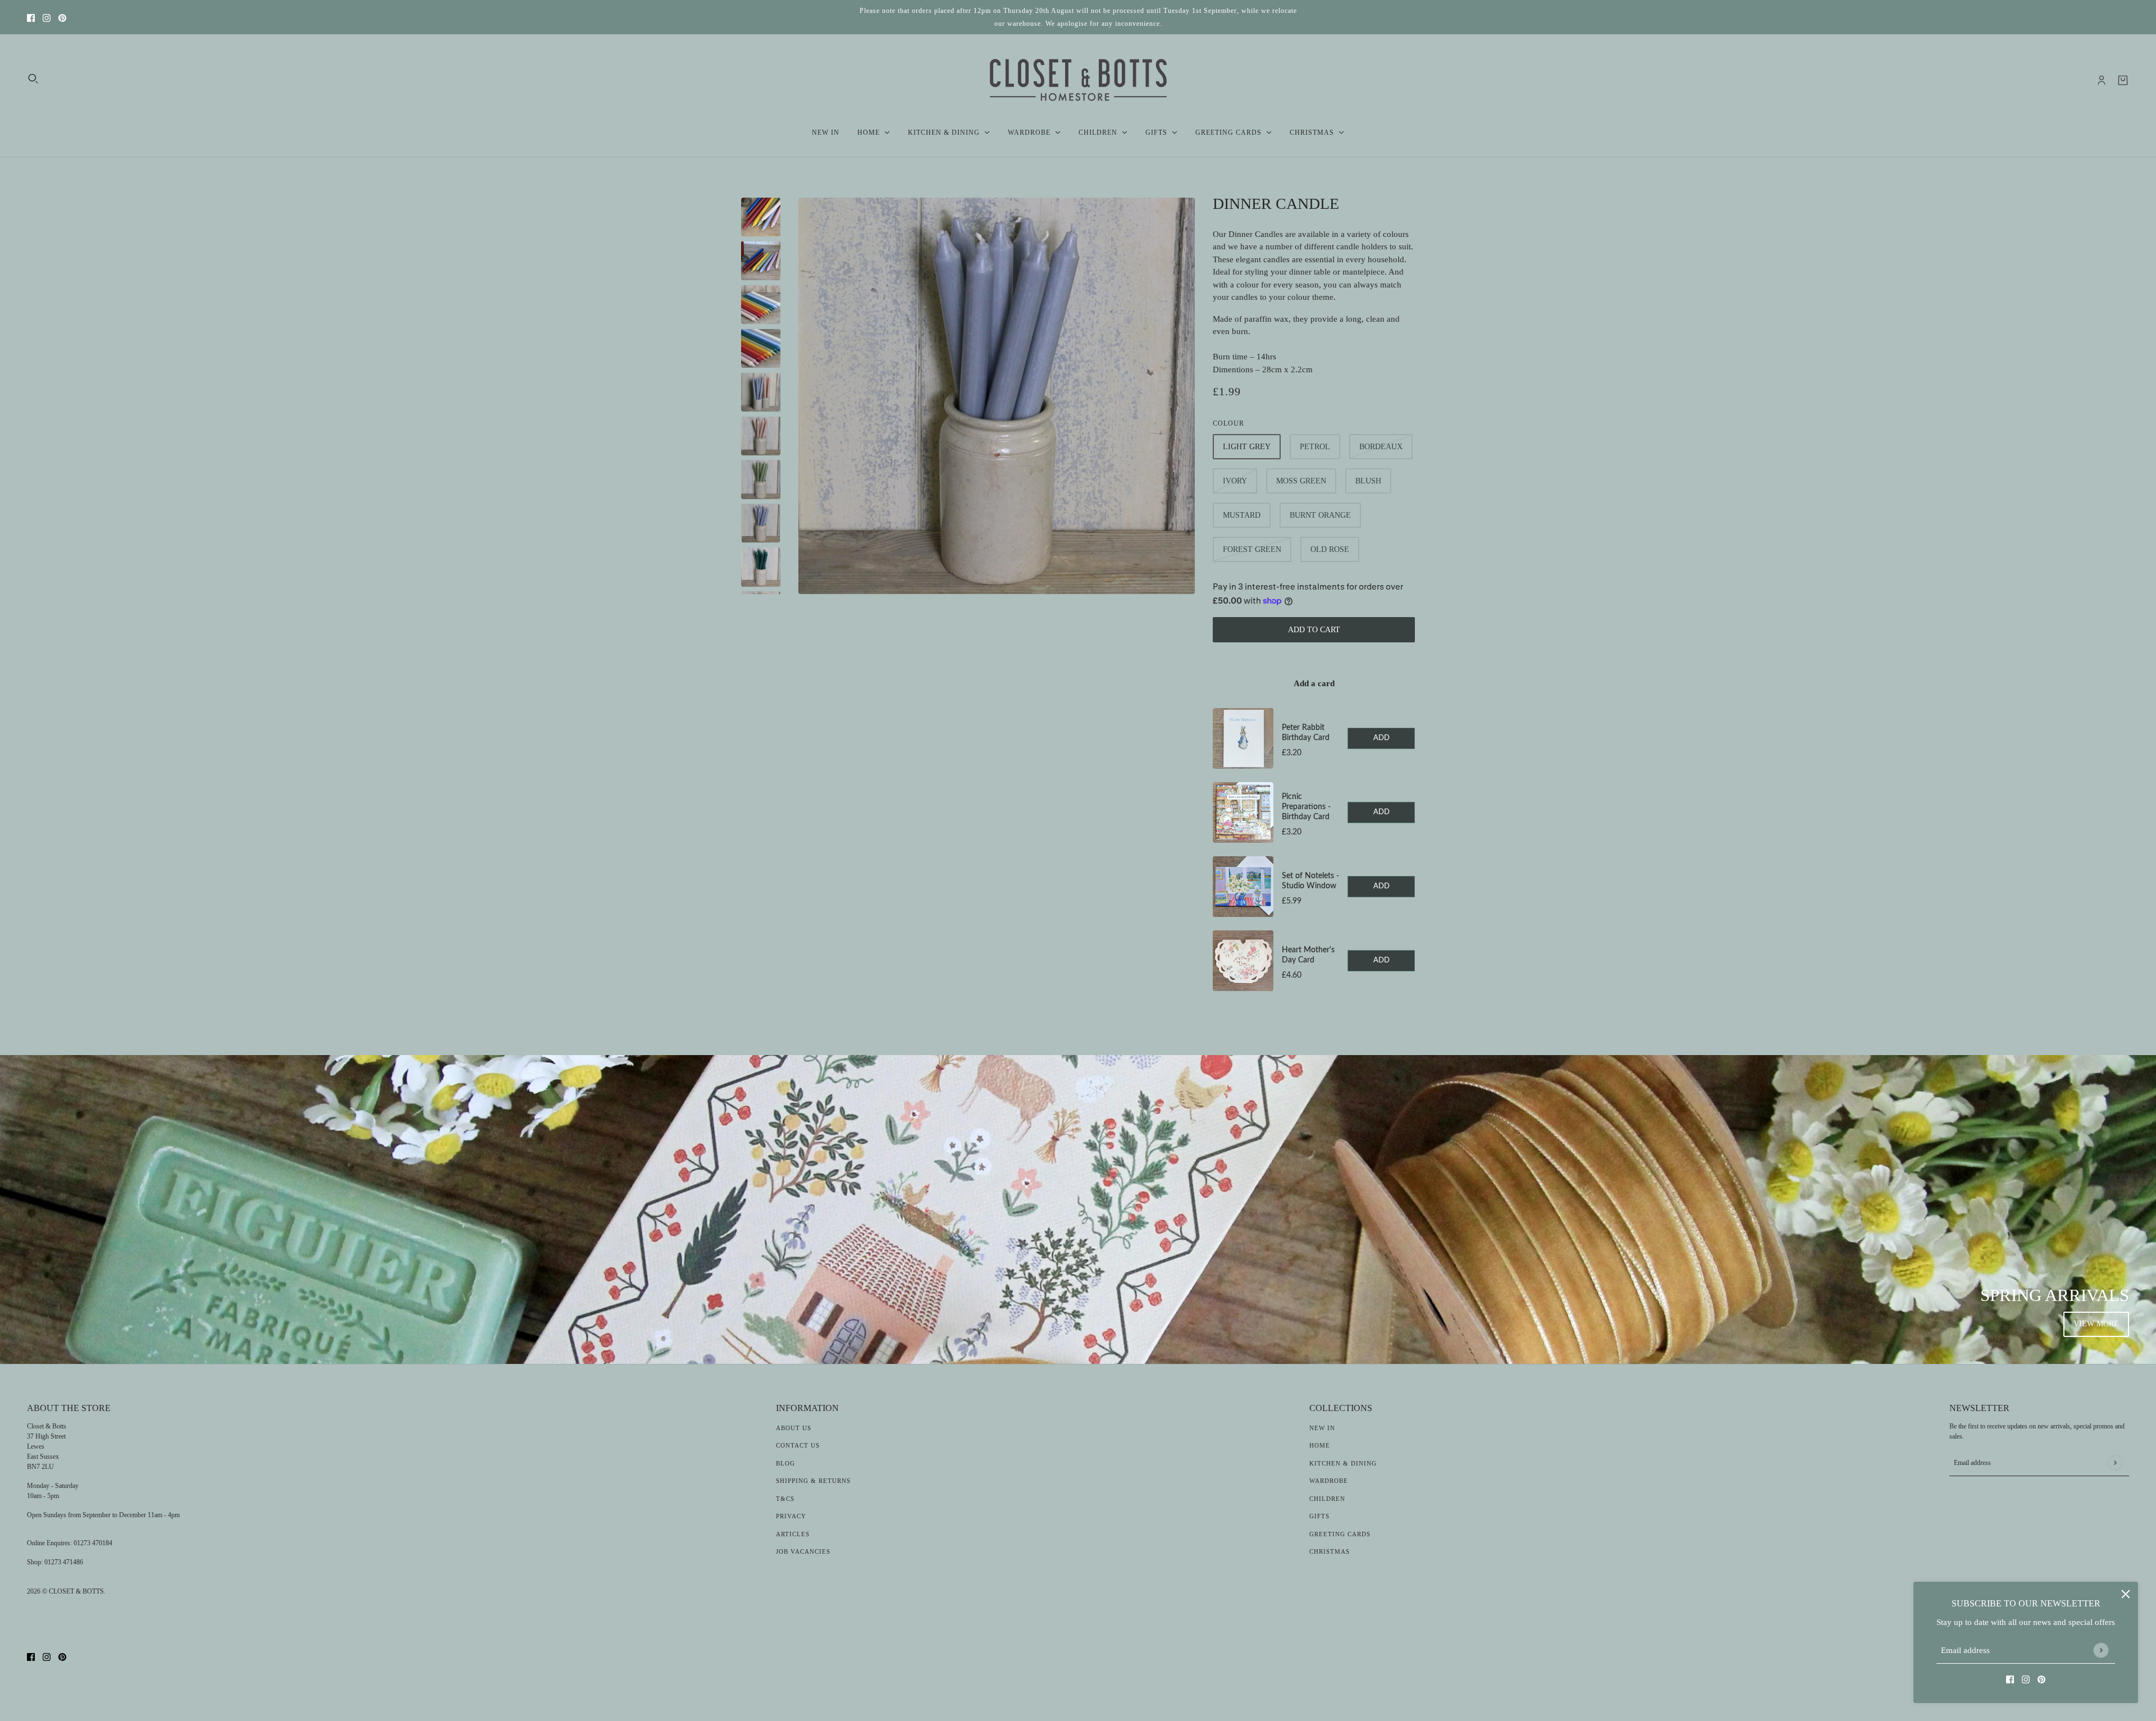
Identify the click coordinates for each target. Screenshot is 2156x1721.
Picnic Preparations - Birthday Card (1306, 807)
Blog (785, 1463)
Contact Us (798, 1445)
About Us (794, 1428)
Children (1327, 1499)
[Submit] (2101, 1650)
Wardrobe (1329, 1481)
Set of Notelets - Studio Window (1310, 881)
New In (1322, 1428)
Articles (793, 1534)
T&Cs (785, 1499)
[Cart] (2123, 80)
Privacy (791, 1516)
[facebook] (31, 17)
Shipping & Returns (813, 1481)
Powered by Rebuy (1314, 1007)
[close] (2126, 1594)
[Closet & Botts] (1078, 80)
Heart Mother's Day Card (1308, 955)
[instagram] (47, 17)
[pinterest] (62, 17)
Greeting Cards (1340, 1534)
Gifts (1319, 1516)
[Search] (33, 79)
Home (1320, 1445)
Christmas (1330, 1551)
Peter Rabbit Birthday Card (1306, 733)
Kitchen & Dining (1343, 1463)
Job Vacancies (803, 1551)
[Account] (2102, 80)
